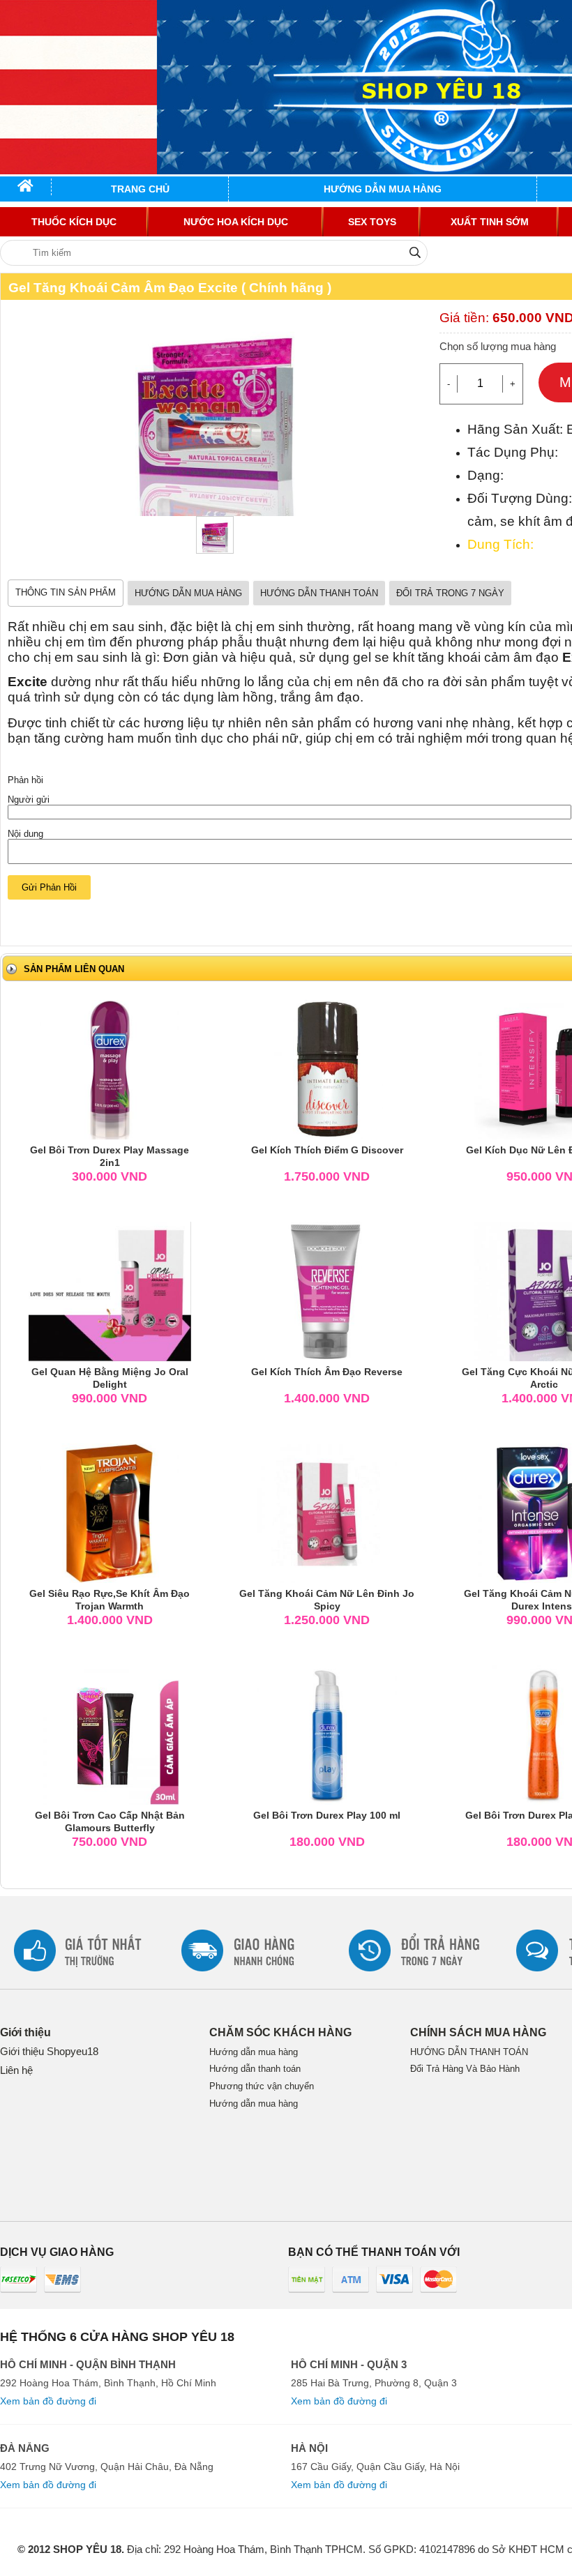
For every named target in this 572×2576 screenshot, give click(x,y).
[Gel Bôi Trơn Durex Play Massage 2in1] (110, 1069)
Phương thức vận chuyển (262, 2086)
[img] (415, 252)
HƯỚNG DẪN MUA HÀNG (188, 593)
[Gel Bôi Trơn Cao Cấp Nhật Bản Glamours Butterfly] (110, 1734)
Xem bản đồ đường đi (48, 2401)
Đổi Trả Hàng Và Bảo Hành (465, 2069)
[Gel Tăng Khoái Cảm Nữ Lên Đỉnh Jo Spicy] (327, 1512)
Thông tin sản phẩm (66, 592)
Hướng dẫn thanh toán (255, 2069)
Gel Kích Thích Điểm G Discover (327, 1150)
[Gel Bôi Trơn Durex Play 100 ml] (327, 1734)
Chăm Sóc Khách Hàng (280, 2032)
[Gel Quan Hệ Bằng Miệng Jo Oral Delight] (110, 1290)
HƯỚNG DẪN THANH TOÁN (319, 593)
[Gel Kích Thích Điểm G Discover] (327, 1069)
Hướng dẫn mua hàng (254, 2052)
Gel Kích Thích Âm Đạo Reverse (327, 1372)
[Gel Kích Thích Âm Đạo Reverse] (327, 1290)
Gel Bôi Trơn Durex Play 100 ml (327, 1815)
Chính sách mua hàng (478, 2032)
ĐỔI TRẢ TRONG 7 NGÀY (450, 593)
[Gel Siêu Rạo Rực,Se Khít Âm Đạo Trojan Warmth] (110, 1512)
